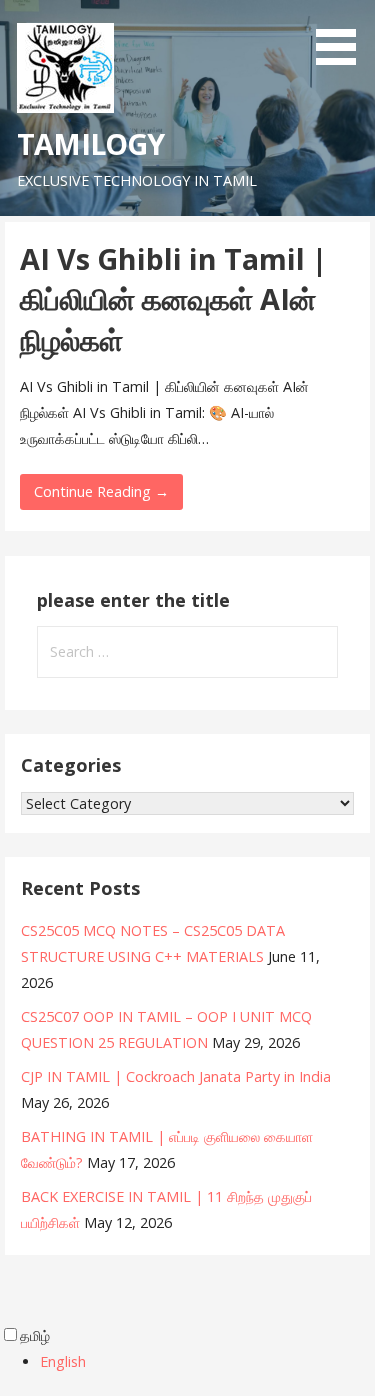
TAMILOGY (90, 143)
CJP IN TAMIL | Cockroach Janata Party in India (176, 1076)
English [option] (63, 1361)
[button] (343, 36)
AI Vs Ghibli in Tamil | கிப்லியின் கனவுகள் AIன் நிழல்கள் (173, 299)
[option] (207, 1362)
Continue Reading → (101, 491)
